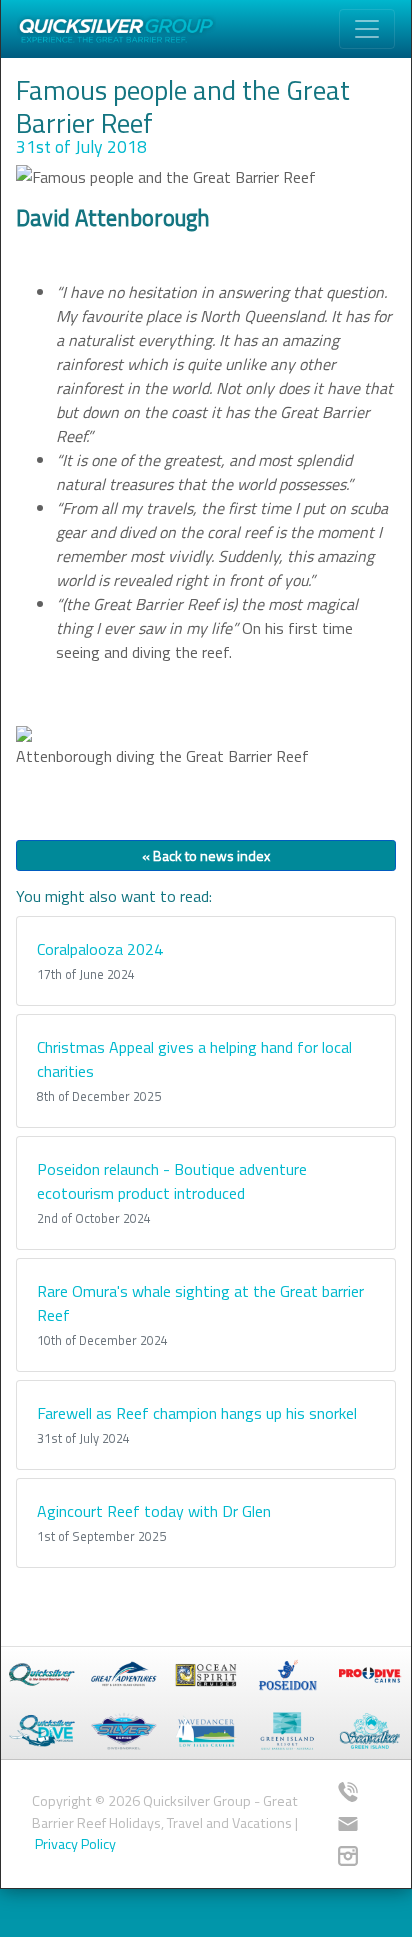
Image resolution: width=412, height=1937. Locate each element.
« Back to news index (206, 855)
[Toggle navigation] (367, 29)
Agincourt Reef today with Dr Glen (154, 1511)
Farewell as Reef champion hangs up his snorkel (197, 1413)
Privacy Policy (75, 1844)
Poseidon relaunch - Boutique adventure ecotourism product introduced (172, 1181)
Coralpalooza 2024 (100, 949)
